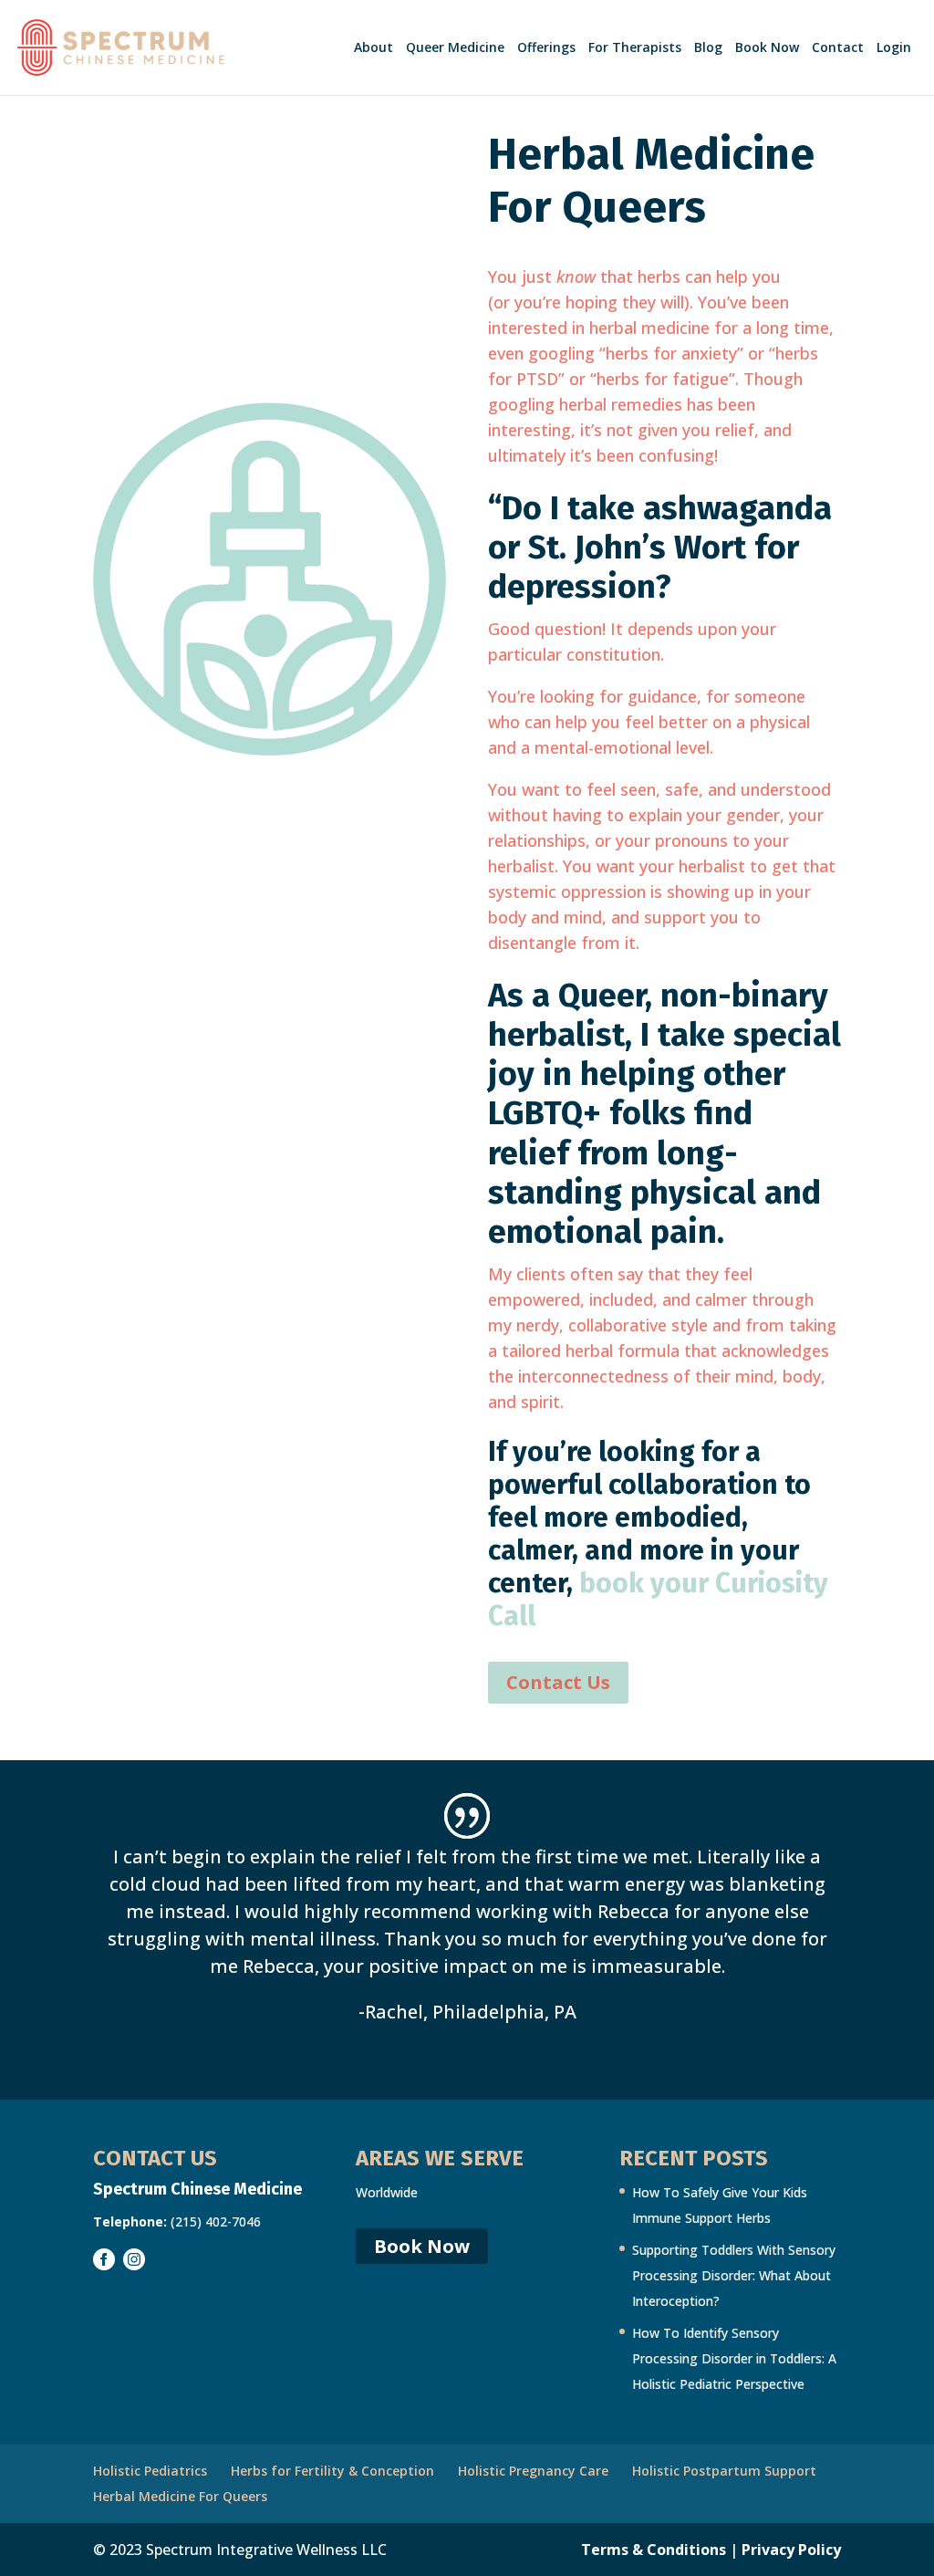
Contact (838, 48)
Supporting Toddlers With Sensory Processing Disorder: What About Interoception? (734, 2275)
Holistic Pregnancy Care (533, 2471)
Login (894, 48)
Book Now (767, 48)
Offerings (546, 48)
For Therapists (635, 48)
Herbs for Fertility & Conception (332, 2471)
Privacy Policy (791, 2550)
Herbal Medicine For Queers (180, 2496)
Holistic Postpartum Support (724, 2471)
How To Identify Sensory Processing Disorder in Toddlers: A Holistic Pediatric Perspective (734, 2358)
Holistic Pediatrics (150, 2471)
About (374, 48)
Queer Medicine (455, 48)
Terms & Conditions (654, 2550)
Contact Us (558, 1682)
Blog (708, 48)
